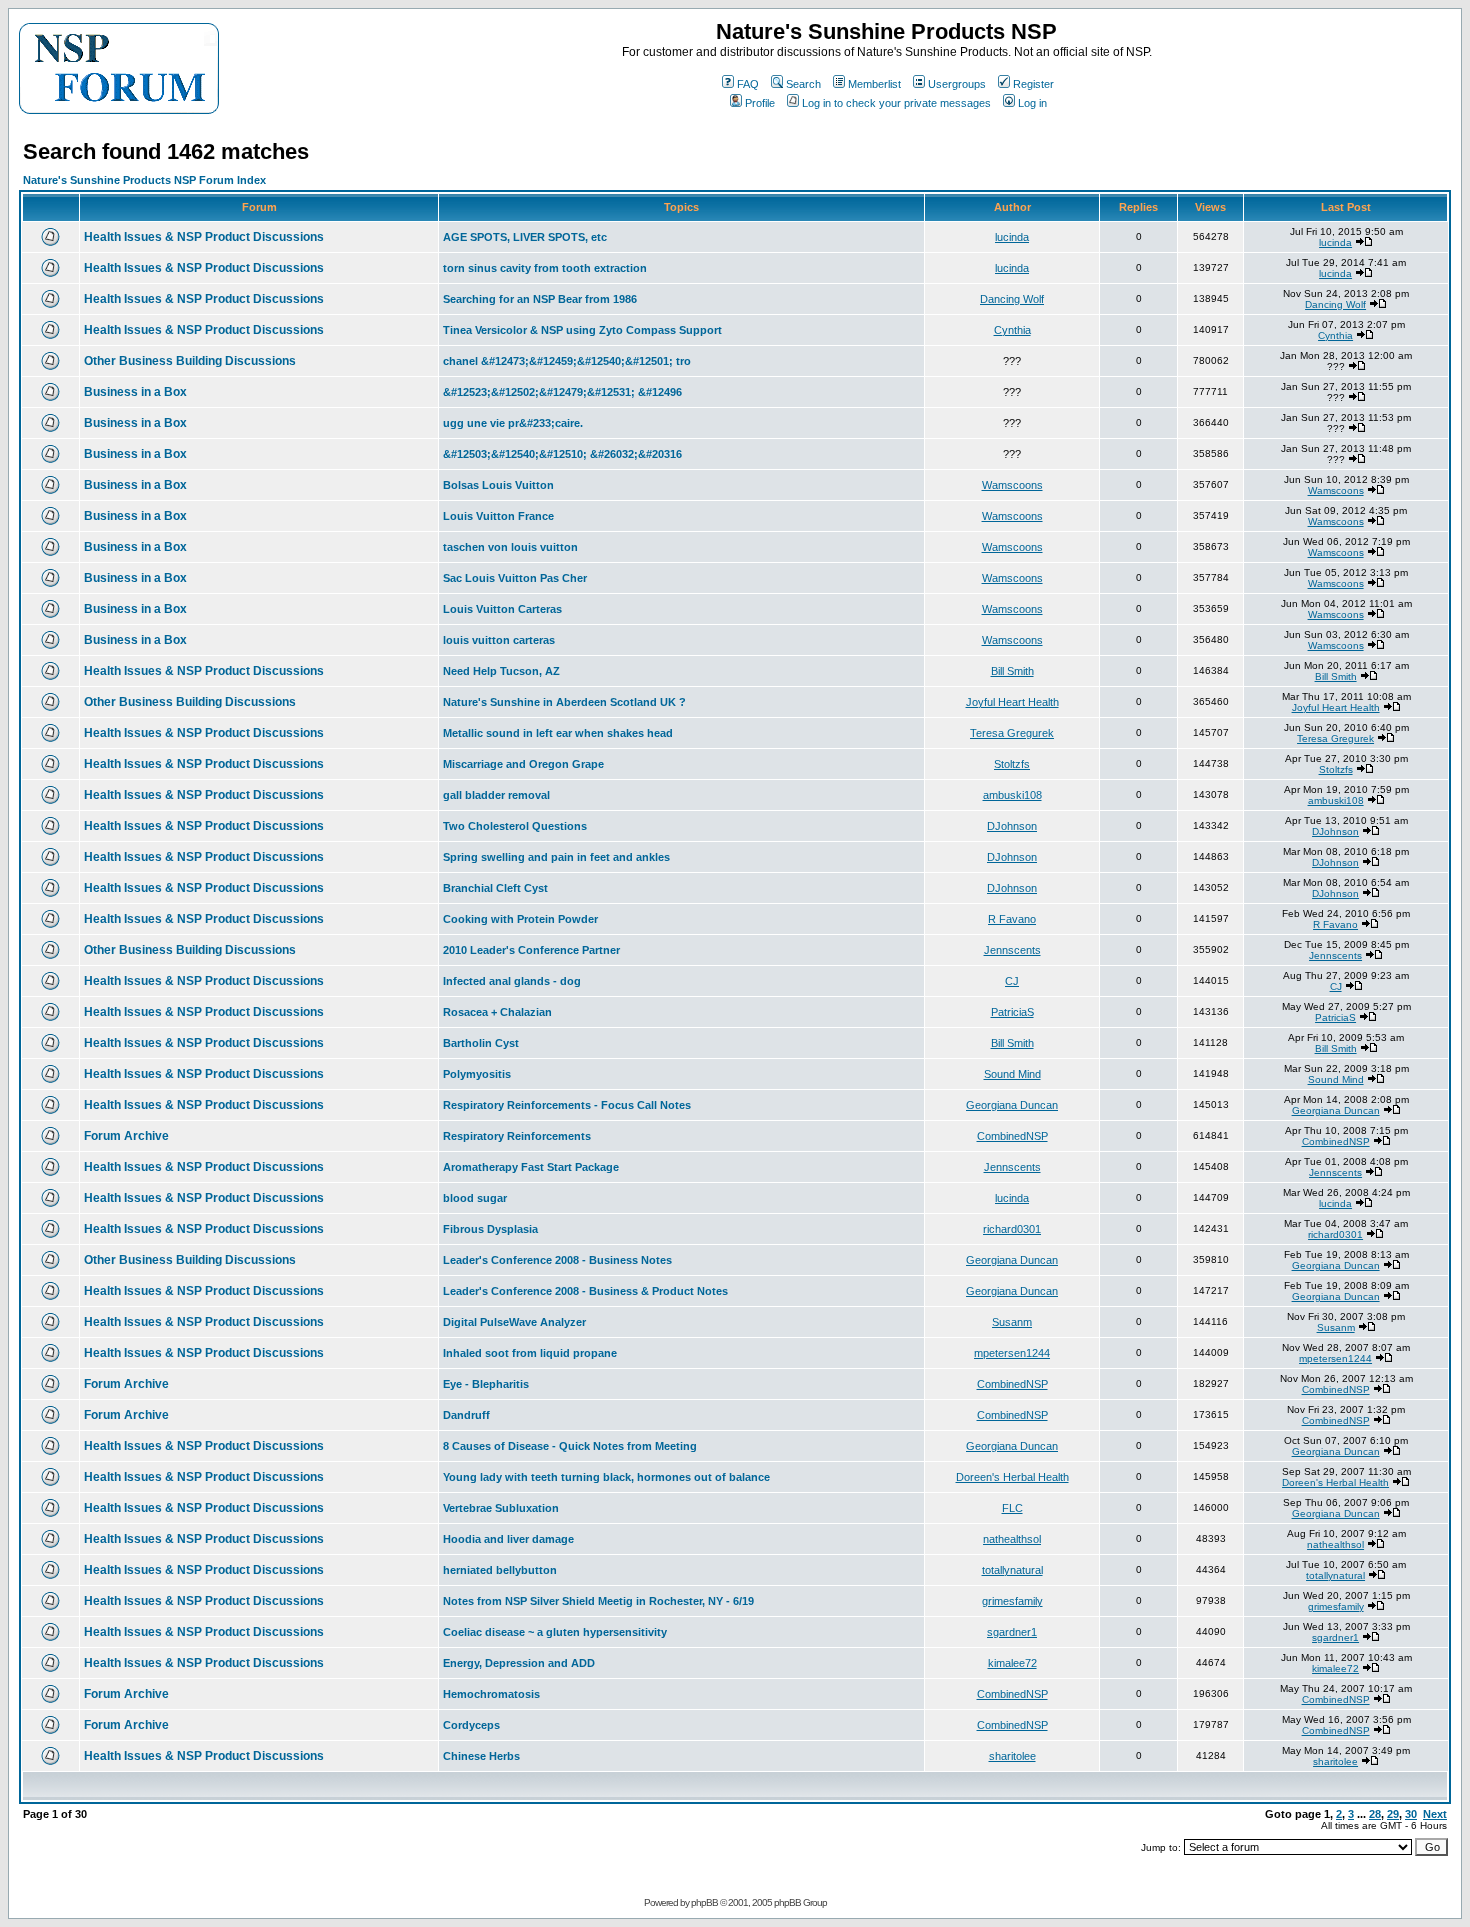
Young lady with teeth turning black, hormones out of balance (606, 1477)
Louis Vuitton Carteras (502, 609)
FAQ (748, 84)
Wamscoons (1012, 485)
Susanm (1012, 1322)
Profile (760, 103)
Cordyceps (471, 1725)
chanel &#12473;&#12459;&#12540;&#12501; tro (567, 361)
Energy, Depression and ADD (519, 1663)
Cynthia (1012, 330)
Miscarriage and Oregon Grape (523, 764)
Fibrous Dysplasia (490, 1229)
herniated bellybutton (500, 1570)
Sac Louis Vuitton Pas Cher (515, 578)
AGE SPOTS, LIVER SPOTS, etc (525, 237)
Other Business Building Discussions (190, 361)
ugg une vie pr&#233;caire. (513, 423)
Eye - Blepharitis (486, 1384)
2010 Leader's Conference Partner (531, 950)
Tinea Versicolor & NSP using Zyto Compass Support (582, 330)
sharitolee (1012, 1756)
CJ (1012, 981)
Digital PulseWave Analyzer (514, 1322)
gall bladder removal (496, 795)
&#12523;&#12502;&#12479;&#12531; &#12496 (562, 392)
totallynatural (1012, 1570)
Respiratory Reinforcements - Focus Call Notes (567, 1105)
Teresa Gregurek (1012, 733)
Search (803, 84)
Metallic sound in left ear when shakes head (558, 733)
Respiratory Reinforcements (517, 1136)
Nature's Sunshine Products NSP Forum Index (144, 180)
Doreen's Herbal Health (1012, 1477)
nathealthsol (1012, 1539)
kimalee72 (1012, 1663)
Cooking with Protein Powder (520, 919)
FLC (1012, 1508)
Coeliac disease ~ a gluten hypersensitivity (555, 1632)
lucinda (1012, 237)
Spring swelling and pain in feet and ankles (556, 857)
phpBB (704, 1902)
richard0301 (1012, 1229)
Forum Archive (126, 1136)
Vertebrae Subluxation (501, 1508)
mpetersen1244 (1012, 1353)
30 (1411, 1814)
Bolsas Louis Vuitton (498, 485)
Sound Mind (1012, 1074)
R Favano (1012, 919)
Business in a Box (135, 392)
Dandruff (466, 1415)
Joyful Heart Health (1012, 702)
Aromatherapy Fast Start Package (531, 1167)
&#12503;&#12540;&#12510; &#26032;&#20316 (562, 454)
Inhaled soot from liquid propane (530, 1353)
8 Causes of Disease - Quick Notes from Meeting (570, 1446)
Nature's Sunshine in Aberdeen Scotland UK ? (564, 702)
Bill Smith (1012, 671)
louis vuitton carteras (499, 640)
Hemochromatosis (491, 1694)
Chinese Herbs (481, 1756)
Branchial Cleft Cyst (495, 888)
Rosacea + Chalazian (497, 1012)
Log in (1032, 103)
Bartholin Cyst (481, 1043)
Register (1033, 84)
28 (1375, 1814)
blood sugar (475, 1198)
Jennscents (1012, 950)
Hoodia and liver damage (508, 1539)
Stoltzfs (1012, 764)
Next (1435, 1814)
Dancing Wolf (1012, 299)
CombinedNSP (1012, 1136)
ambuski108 (1012, 795)
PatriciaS (1012, 1012)
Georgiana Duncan (1012, 1105)
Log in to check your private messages (896, 103)
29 (1393, 1814)
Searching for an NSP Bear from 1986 (540, 299)
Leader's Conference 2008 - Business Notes (557, 1260)
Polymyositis (477, 1074)
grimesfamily (1012, 1601)
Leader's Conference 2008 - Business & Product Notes (585, 1291)
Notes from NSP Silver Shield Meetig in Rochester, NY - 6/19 (598, 1601)
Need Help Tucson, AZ (501, 671)
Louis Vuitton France (498, 516)
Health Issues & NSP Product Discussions (204, 237)
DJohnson (1012, 826)
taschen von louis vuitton (510, 547)
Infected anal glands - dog (512, 981)
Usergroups (957, 84)
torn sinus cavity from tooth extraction (545, 268)
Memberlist (874, 84)
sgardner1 (1012, 1632)
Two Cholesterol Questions (515, 826)
